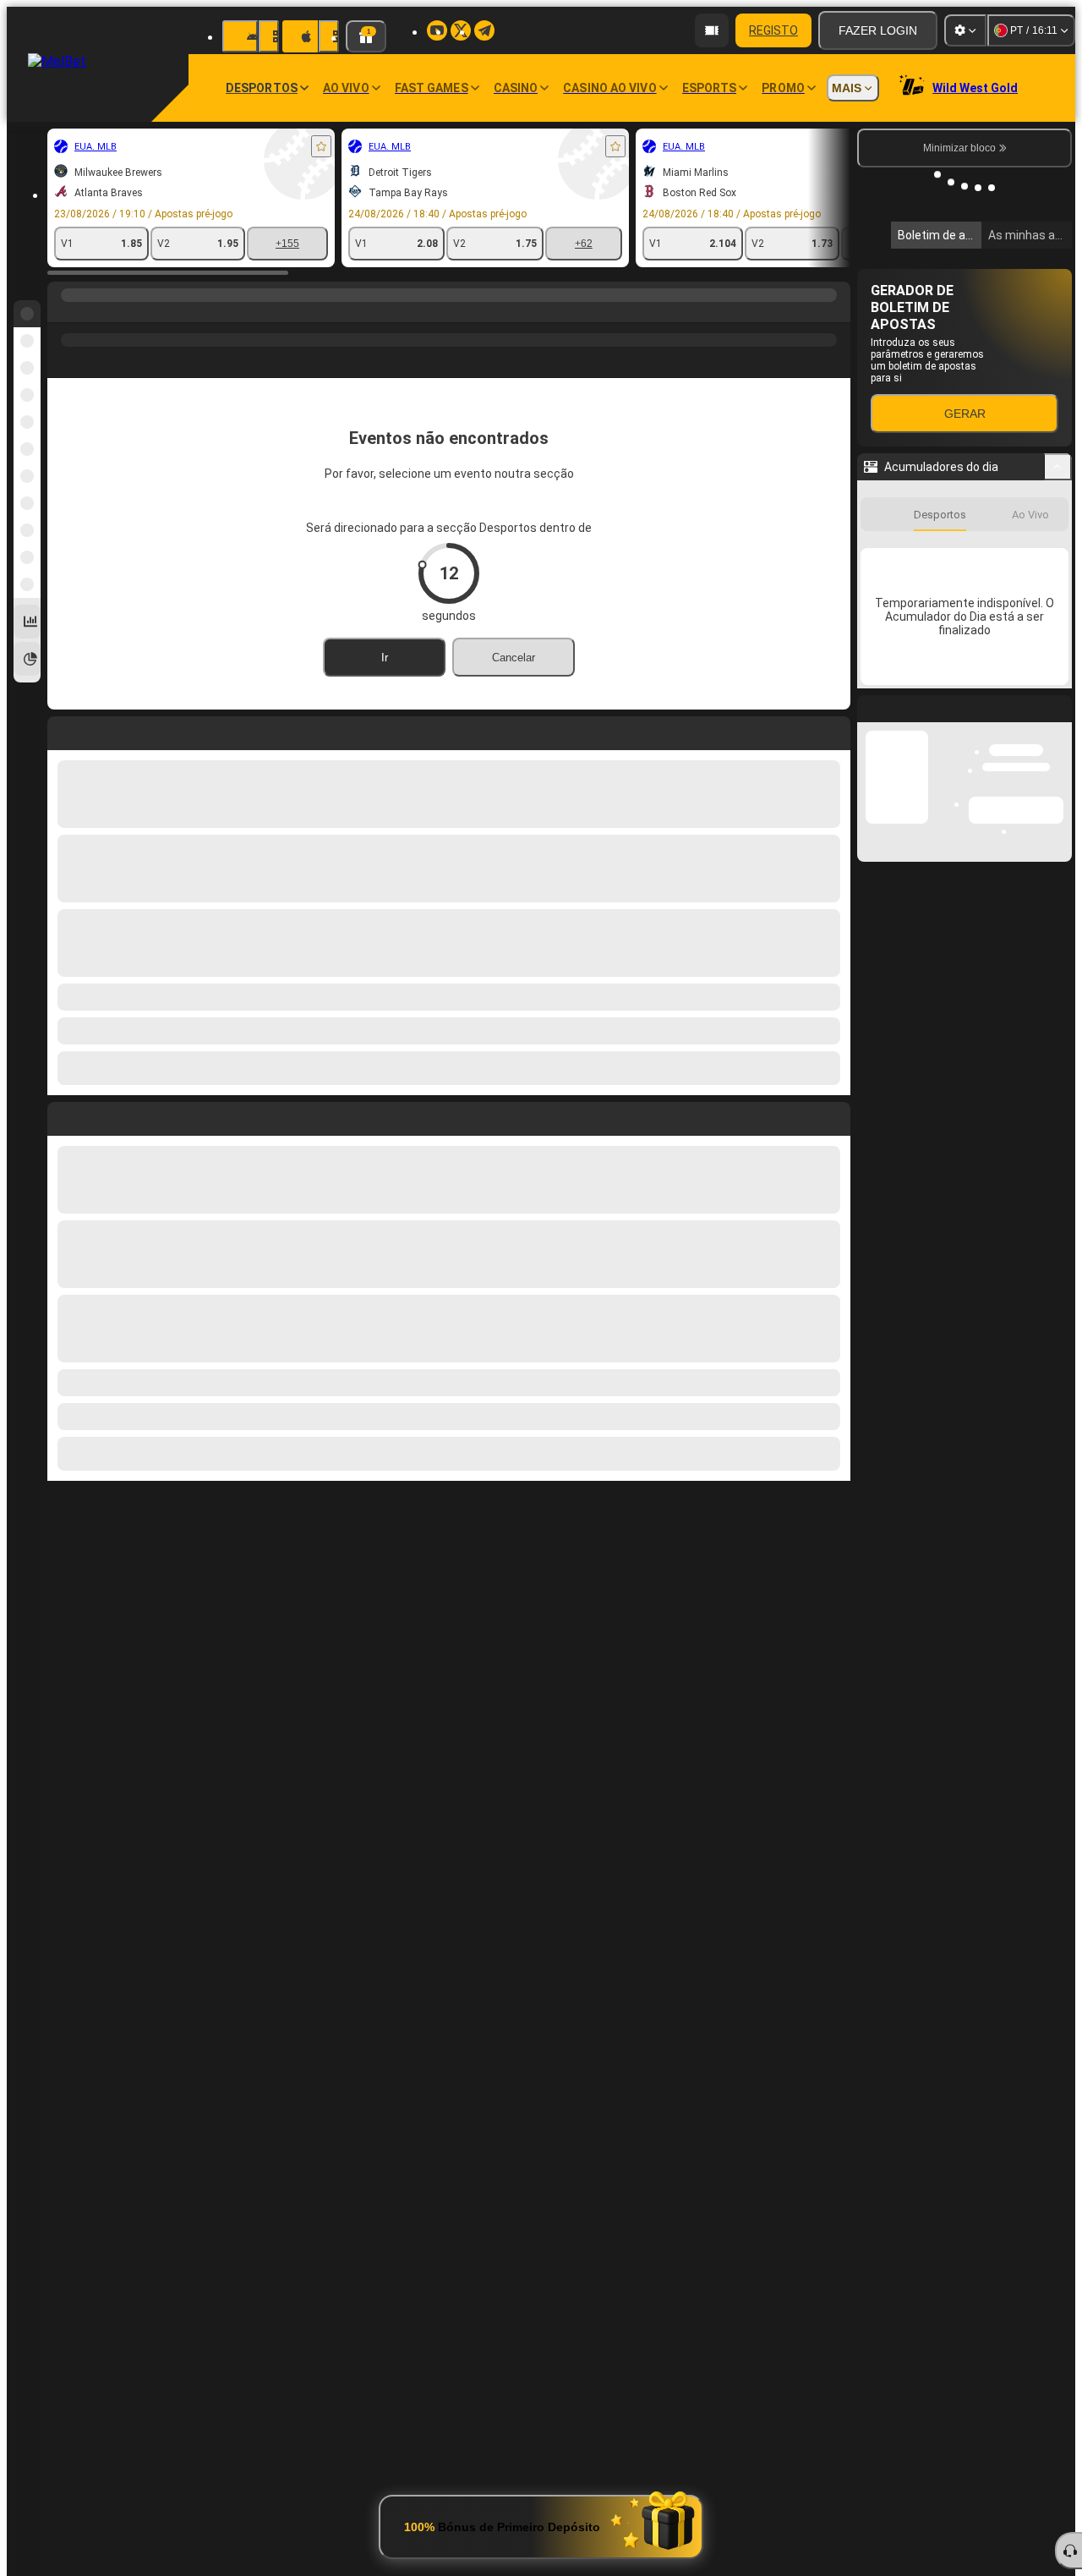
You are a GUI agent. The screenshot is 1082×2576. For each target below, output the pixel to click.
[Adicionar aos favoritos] (321, 146)
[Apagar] (833, 1115)
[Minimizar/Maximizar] (1058, 720)
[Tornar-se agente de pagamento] (712, 30)
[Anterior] (61, 1115)
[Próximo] (99, 1115)
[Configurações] (965, 30)
